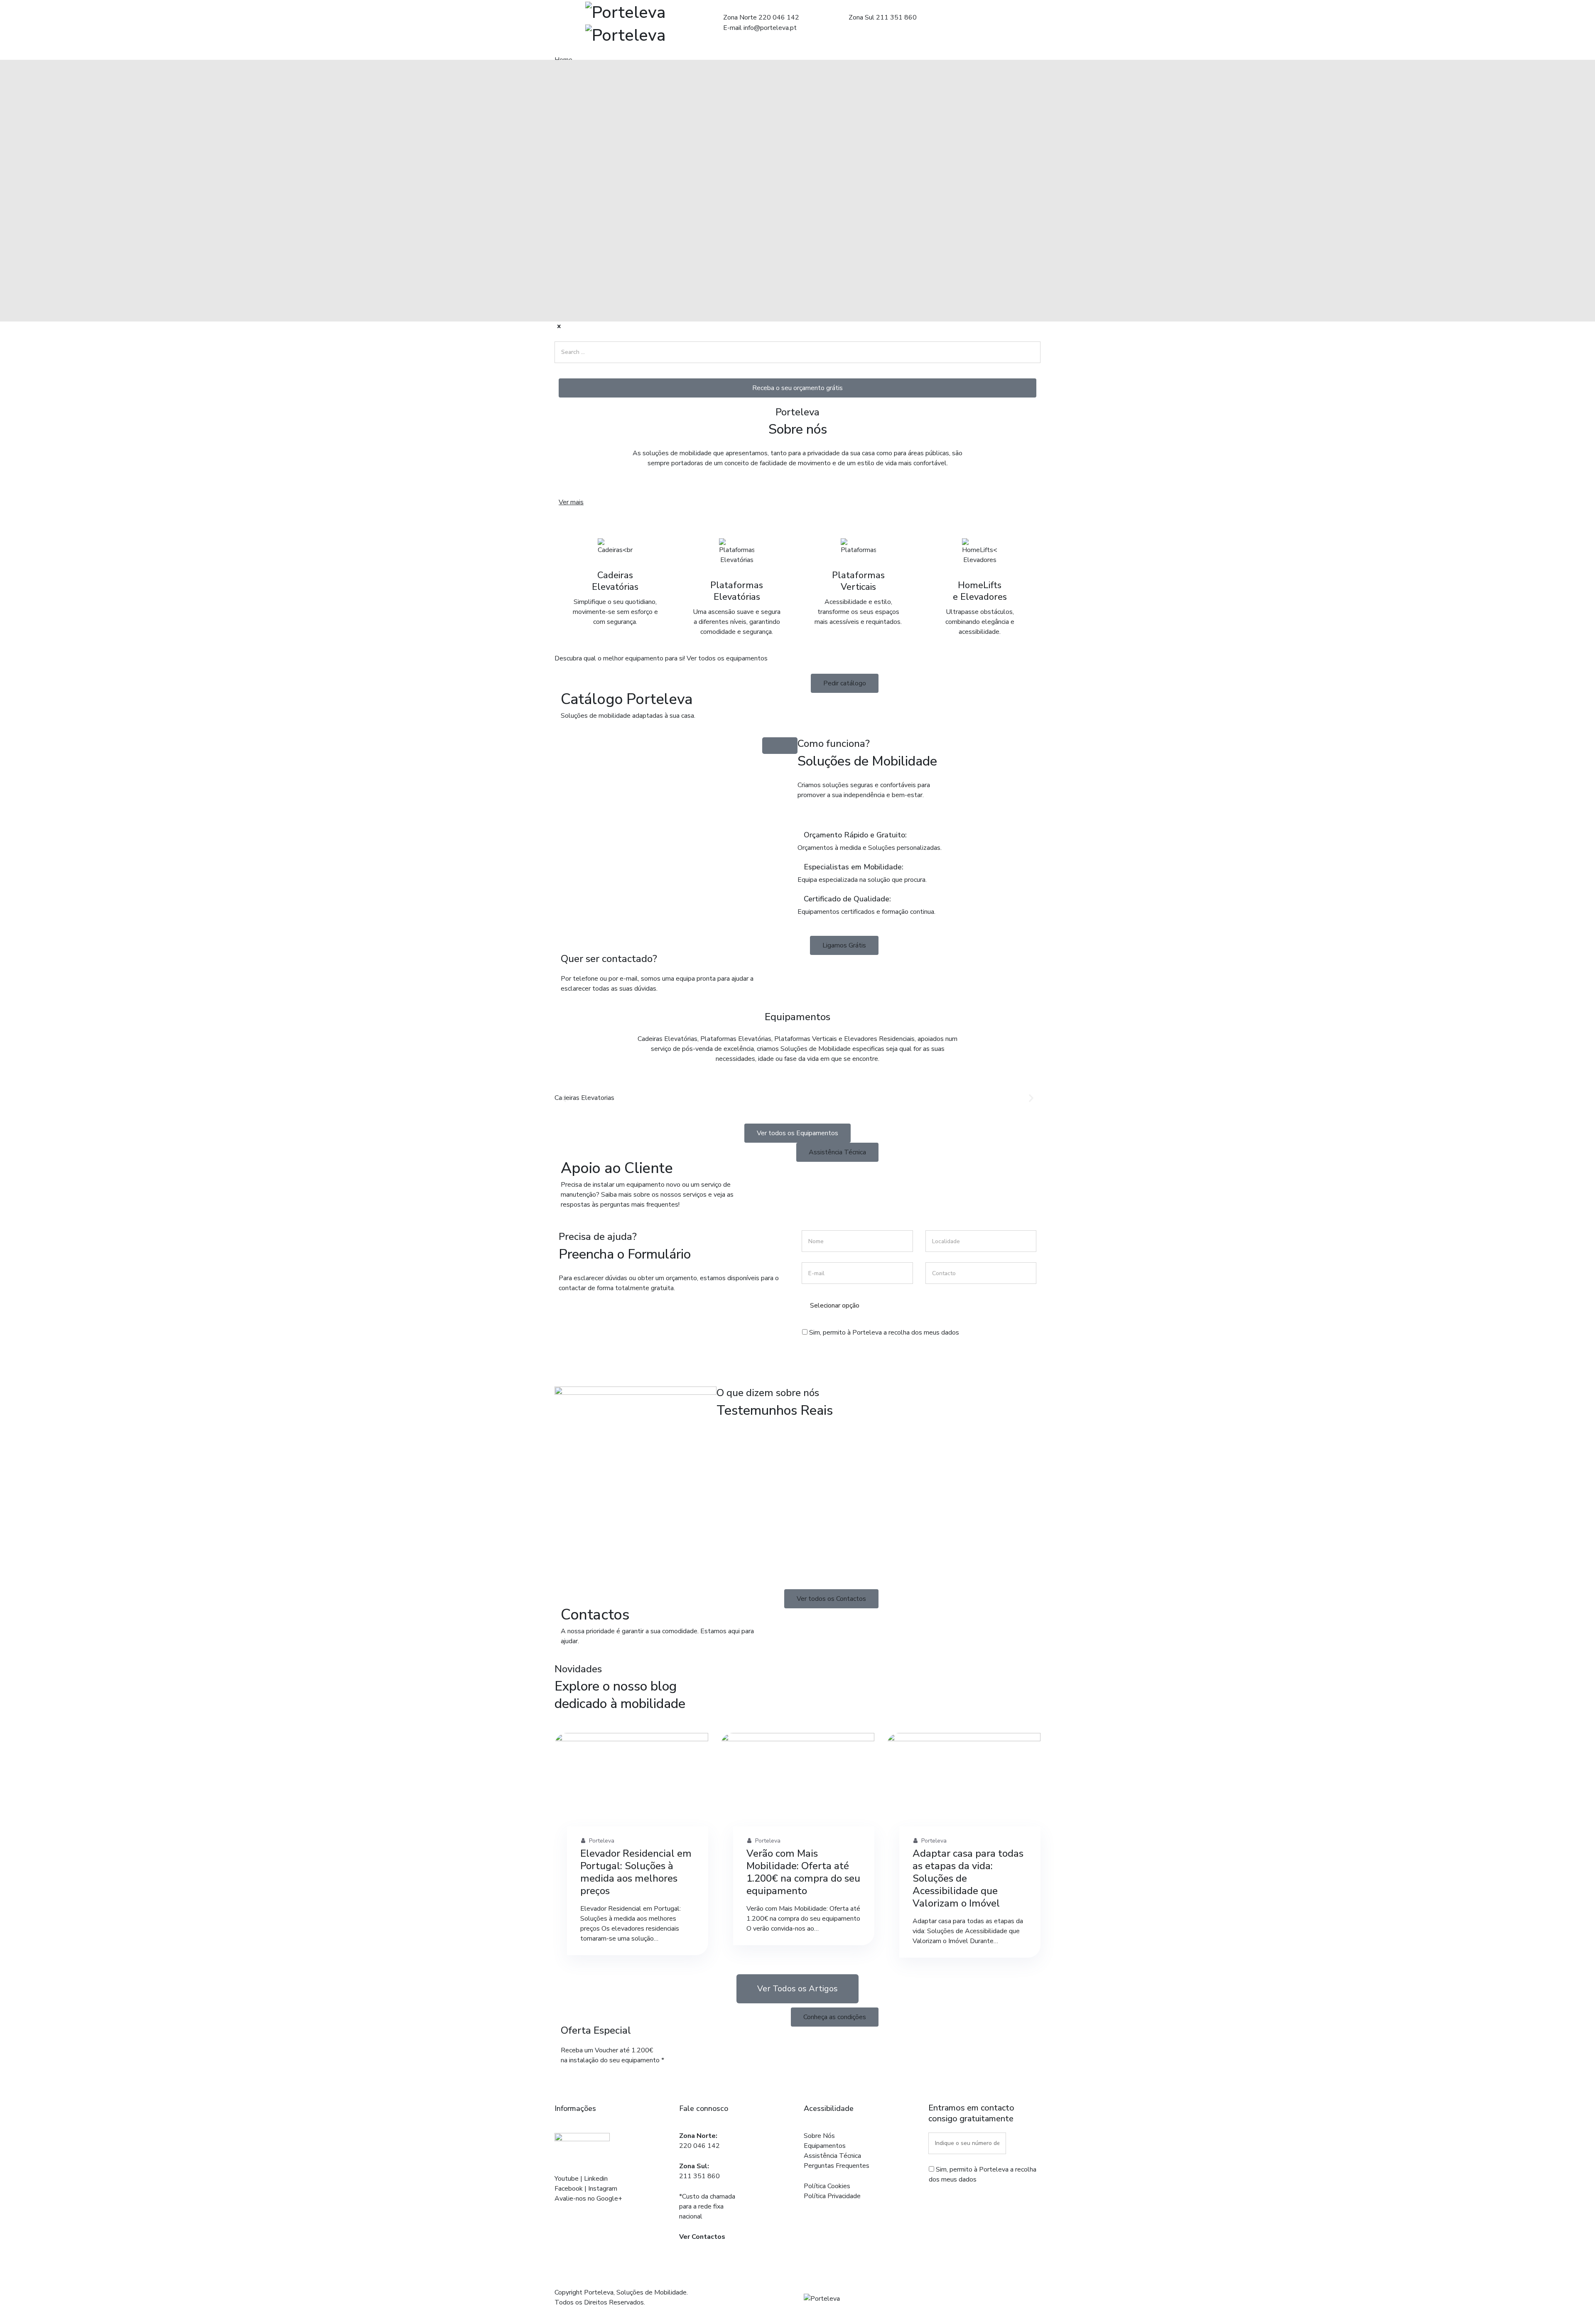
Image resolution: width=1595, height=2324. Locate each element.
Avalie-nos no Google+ (588, 2199)
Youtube (567, 2179)
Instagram (603, 2189)
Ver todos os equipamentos (727, 658)
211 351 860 (699, 2176)
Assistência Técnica (832, 2156)
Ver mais (571, 502)
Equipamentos (825, 2146)
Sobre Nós (819, 2136)
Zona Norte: (698, 2136)
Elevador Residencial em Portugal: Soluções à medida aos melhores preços (636, 1872)
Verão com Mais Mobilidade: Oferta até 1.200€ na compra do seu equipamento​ (803, 1872)
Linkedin (596, 2179)
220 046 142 (699, 2146)
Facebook (569, 2189)
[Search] (571, 370)
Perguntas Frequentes (837, 2166)
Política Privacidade (832, 2196)
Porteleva (601, 1841)
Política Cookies (827, 2186)
